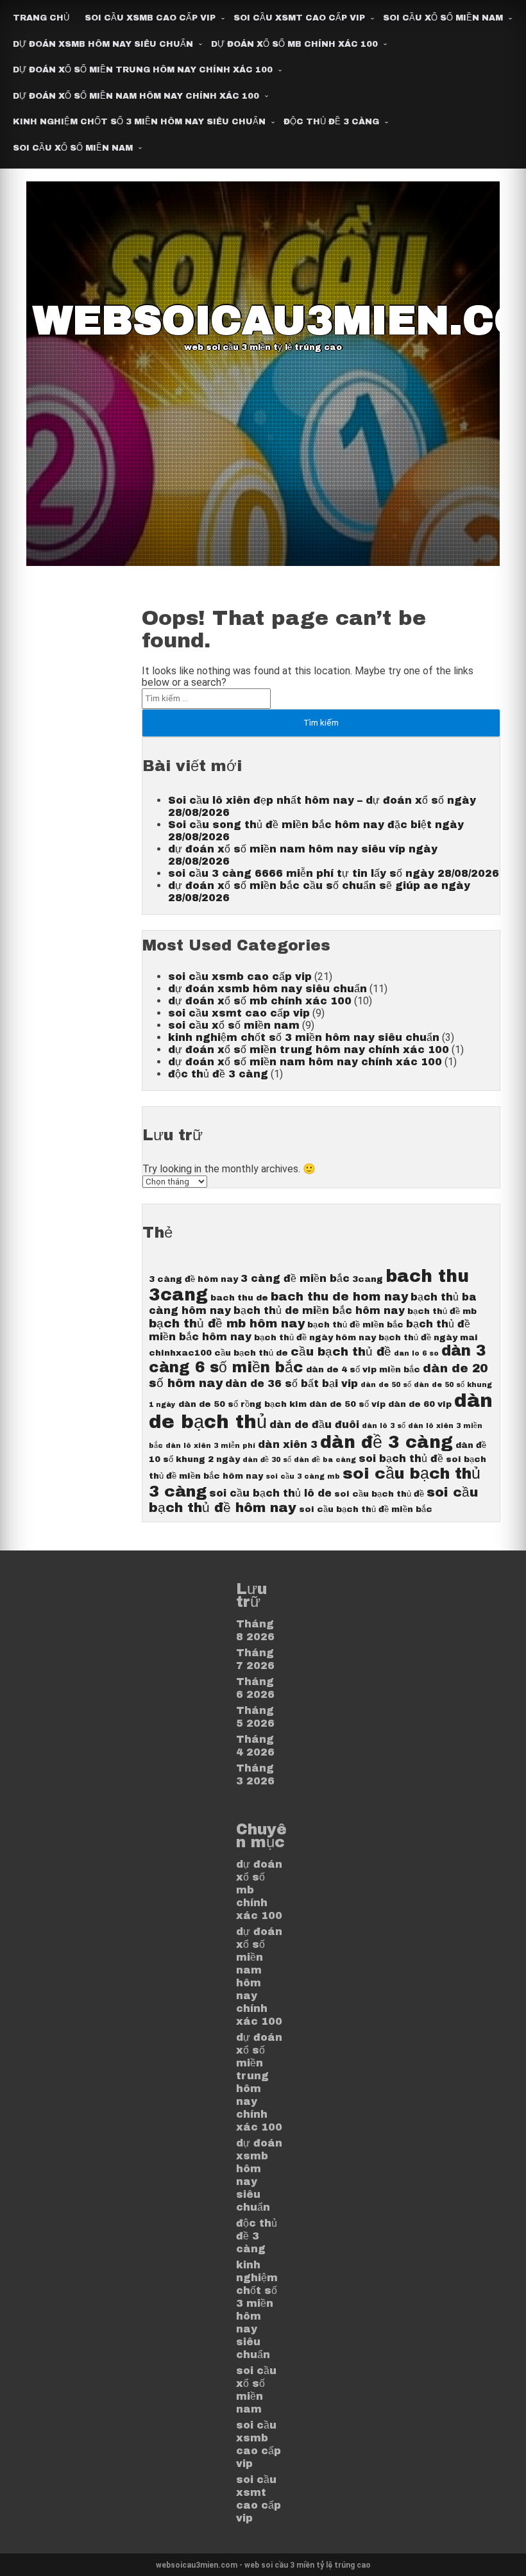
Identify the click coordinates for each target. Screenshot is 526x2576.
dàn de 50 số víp (347, 1404)
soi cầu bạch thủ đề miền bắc (366, 1509)
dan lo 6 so (416, 1353)
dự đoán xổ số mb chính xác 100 (294, 44)
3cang (368, 1279)
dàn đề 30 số (267, 1460)
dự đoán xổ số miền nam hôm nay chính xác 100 (136, 96)
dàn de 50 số (386, 1385)
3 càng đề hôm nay (193, 1279)
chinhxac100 (180, 1353)
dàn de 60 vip (420, 1404)
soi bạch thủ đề (401, 1458)
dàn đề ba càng (325, 1460)
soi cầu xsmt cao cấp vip (299, 18)
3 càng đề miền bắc (295, 1278)
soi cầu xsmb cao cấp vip (150, 18)
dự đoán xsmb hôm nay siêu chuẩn (103, 44)
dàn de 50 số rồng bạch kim (242, 1404)
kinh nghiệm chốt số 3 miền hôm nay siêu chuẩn (139, 122)
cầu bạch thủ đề (341, 1352)
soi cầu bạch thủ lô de (270, 1493)
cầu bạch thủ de (251, 1353)
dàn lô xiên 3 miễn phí (210, 1446)
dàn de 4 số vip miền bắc (363, 1369)
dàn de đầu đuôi (314, 1425)
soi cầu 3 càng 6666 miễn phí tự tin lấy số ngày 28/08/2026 (334, 873)
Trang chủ (41, 18)
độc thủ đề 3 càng (331, 122)
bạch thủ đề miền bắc (355, 1325)
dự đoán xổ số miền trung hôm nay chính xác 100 (143, 70)
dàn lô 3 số (384, 1426)
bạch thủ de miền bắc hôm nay (319, 1310)
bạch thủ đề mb (442, 1311)
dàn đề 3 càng (386, 1442)
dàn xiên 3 (288, 1444)
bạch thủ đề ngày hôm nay (315, 1337)
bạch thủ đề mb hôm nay (227, 1324)
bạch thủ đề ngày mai (428, 1337)
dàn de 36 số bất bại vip (292, 1384)
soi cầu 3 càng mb (303, 1476)
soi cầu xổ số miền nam (443, 18)
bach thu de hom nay (339, 1297)
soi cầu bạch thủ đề (379, 1494)
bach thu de (239, 1298)
